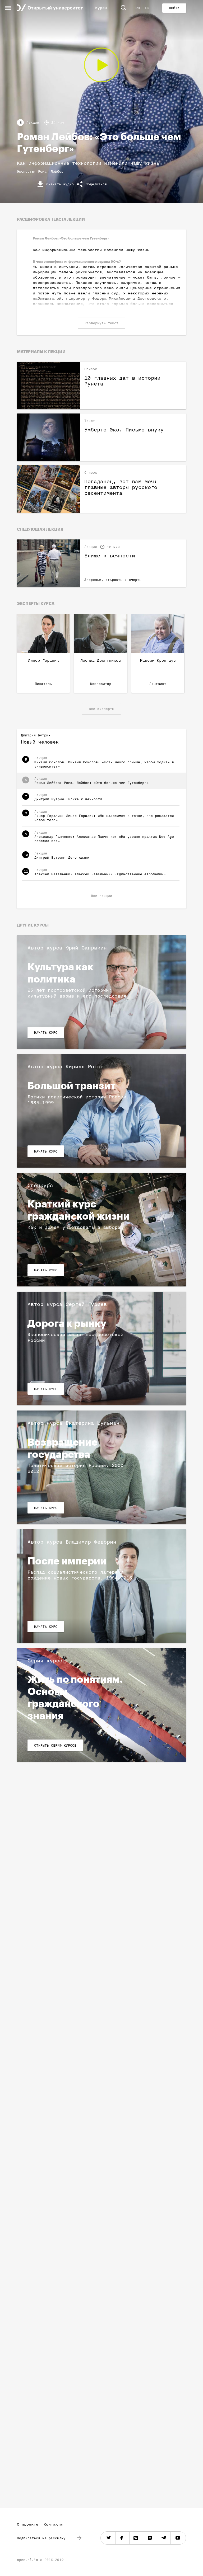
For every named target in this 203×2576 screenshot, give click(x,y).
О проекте (28, 2524)
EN (147, 8)
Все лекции (101, 896)
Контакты (53, 2524)
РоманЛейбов (51, 171)
